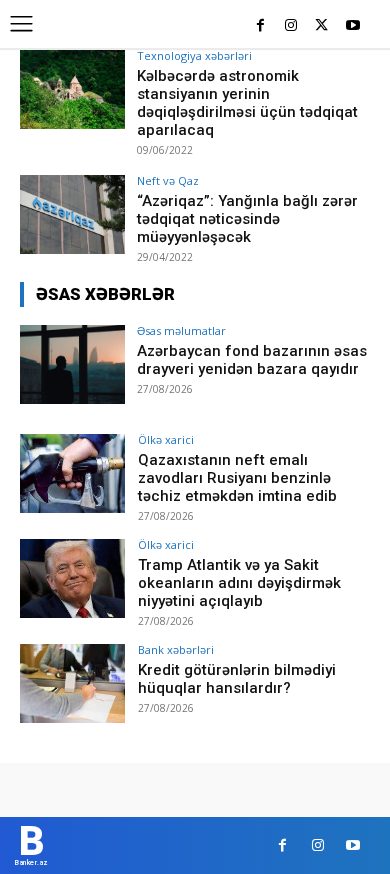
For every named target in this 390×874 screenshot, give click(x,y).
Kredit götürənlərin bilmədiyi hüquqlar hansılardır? (237, 679)
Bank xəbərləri (176, 649)
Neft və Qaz (168, 180)
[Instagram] (291, 26)
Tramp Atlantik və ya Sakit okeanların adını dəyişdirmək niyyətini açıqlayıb (239, 583)
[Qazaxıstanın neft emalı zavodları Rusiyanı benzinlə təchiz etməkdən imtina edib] (72, 473)
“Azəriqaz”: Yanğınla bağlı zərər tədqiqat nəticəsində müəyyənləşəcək (247, 219)
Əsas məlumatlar (181, 330)
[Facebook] (260, 26)
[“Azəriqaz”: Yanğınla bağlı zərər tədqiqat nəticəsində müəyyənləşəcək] (72, 214)
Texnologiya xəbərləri (194, 55)
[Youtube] (352, 26)
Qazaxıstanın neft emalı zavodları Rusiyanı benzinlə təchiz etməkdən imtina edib (237, 478)
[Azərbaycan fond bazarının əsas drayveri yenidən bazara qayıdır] (72, 364)
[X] (321, 26)
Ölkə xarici (166, 439)
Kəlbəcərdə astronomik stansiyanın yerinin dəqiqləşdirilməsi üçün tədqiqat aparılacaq (247, 103)
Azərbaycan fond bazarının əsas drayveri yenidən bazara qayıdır (252, 360)
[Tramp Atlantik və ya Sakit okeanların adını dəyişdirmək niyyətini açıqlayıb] (72, 578)
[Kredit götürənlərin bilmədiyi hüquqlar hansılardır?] (72, 683)
